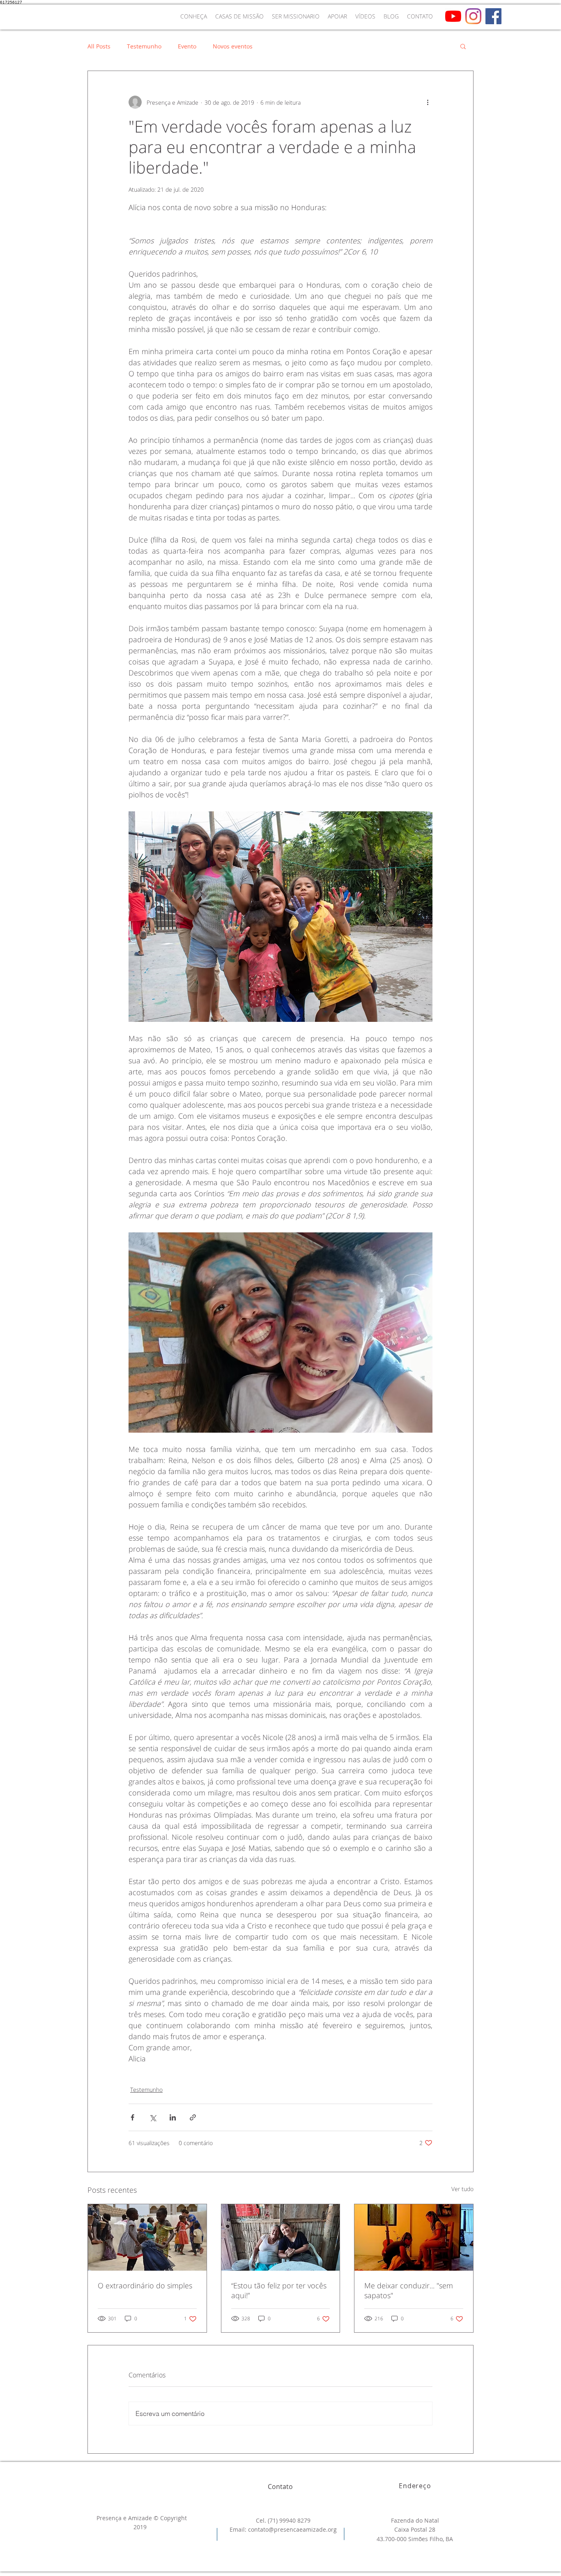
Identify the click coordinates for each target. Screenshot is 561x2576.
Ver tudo (462, 2189)
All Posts (99, 46)
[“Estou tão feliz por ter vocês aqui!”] (281, 2237)
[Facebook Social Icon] (493, 16)
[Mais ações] (428, 102)
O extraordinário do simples (145, 2285)
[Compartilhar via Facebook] (132, 2117)
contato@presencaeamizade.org (292, 2529)
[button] (463, 46)
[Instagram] (473, 16)
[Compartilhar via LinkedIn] (173, 2117)
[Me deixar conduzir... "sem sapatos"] (414, 2237)
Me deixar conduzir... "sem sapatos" (409, 2290)
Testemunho (144, 46)
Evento (187, 46)
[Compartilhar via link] (193, 2117)
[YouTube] (453, 16)
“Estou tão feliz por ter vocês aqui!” (279, 2290)
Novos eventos (233, 46)
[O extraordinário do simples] (147, 2237)
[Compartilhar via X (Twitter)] (153, 2117)
